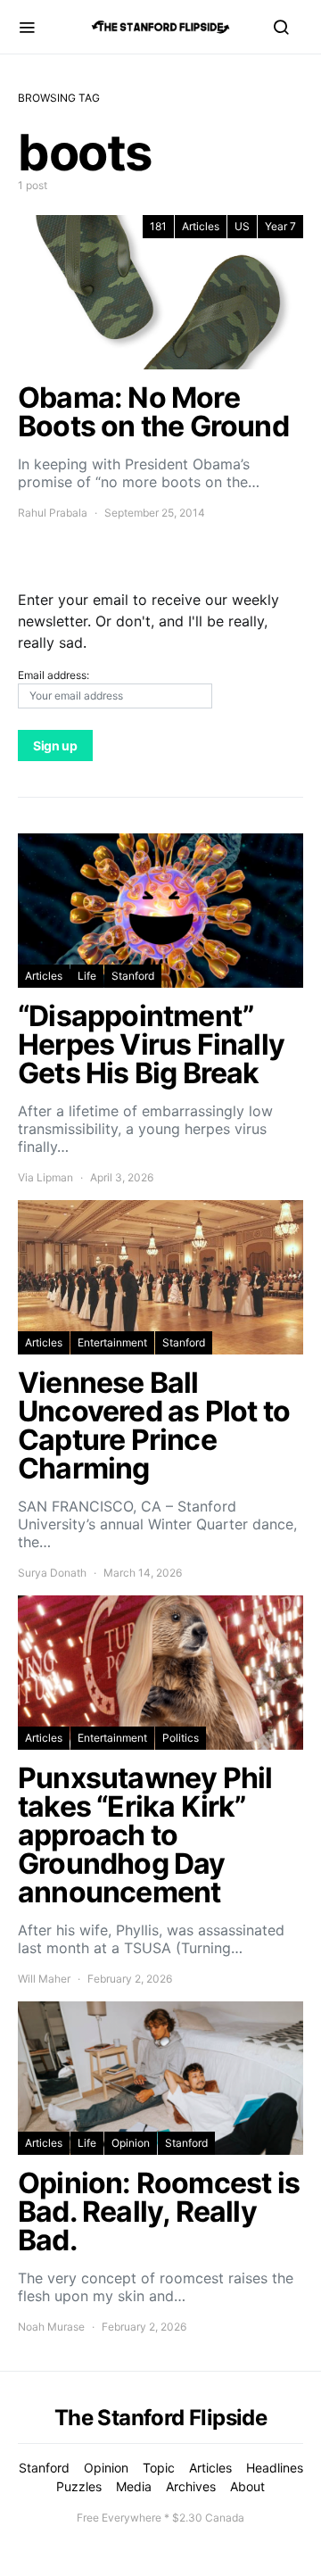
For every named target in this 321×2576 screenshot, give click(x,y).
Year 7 (280, 226)
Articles (201, 226)
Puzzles (79, 2486)
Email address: (53, 675)
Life (87, 976)
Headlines (275, 2468)
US (242, 226)
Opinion (131, 2143)
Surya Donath (52, 1573)
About (247, 2486)
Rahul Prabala (53, 513)
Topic (159, 2468)
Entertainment (112, 1342)
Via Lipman (45, 1177)
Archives (191, 2486)
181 (158, 226)
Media (134, 2486)
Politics (181, 1738)
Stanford (133, 976)
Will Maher (44, 1979)
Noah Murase (51, 2327)
